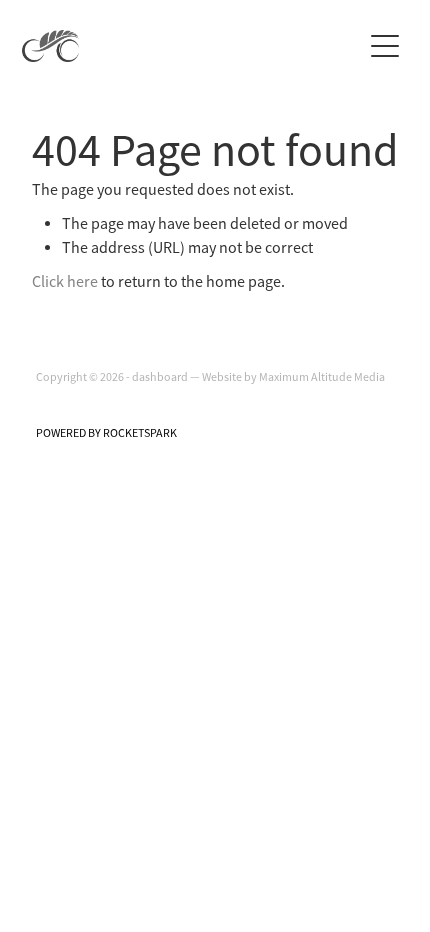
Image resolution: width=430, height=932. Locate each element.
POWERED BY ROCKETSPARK (106, 433)
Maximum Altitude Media (322, 377)
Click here (65, 282)
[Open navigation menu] (385, 46)
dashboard (160, 377)
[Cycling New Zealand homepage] (191, 46)
